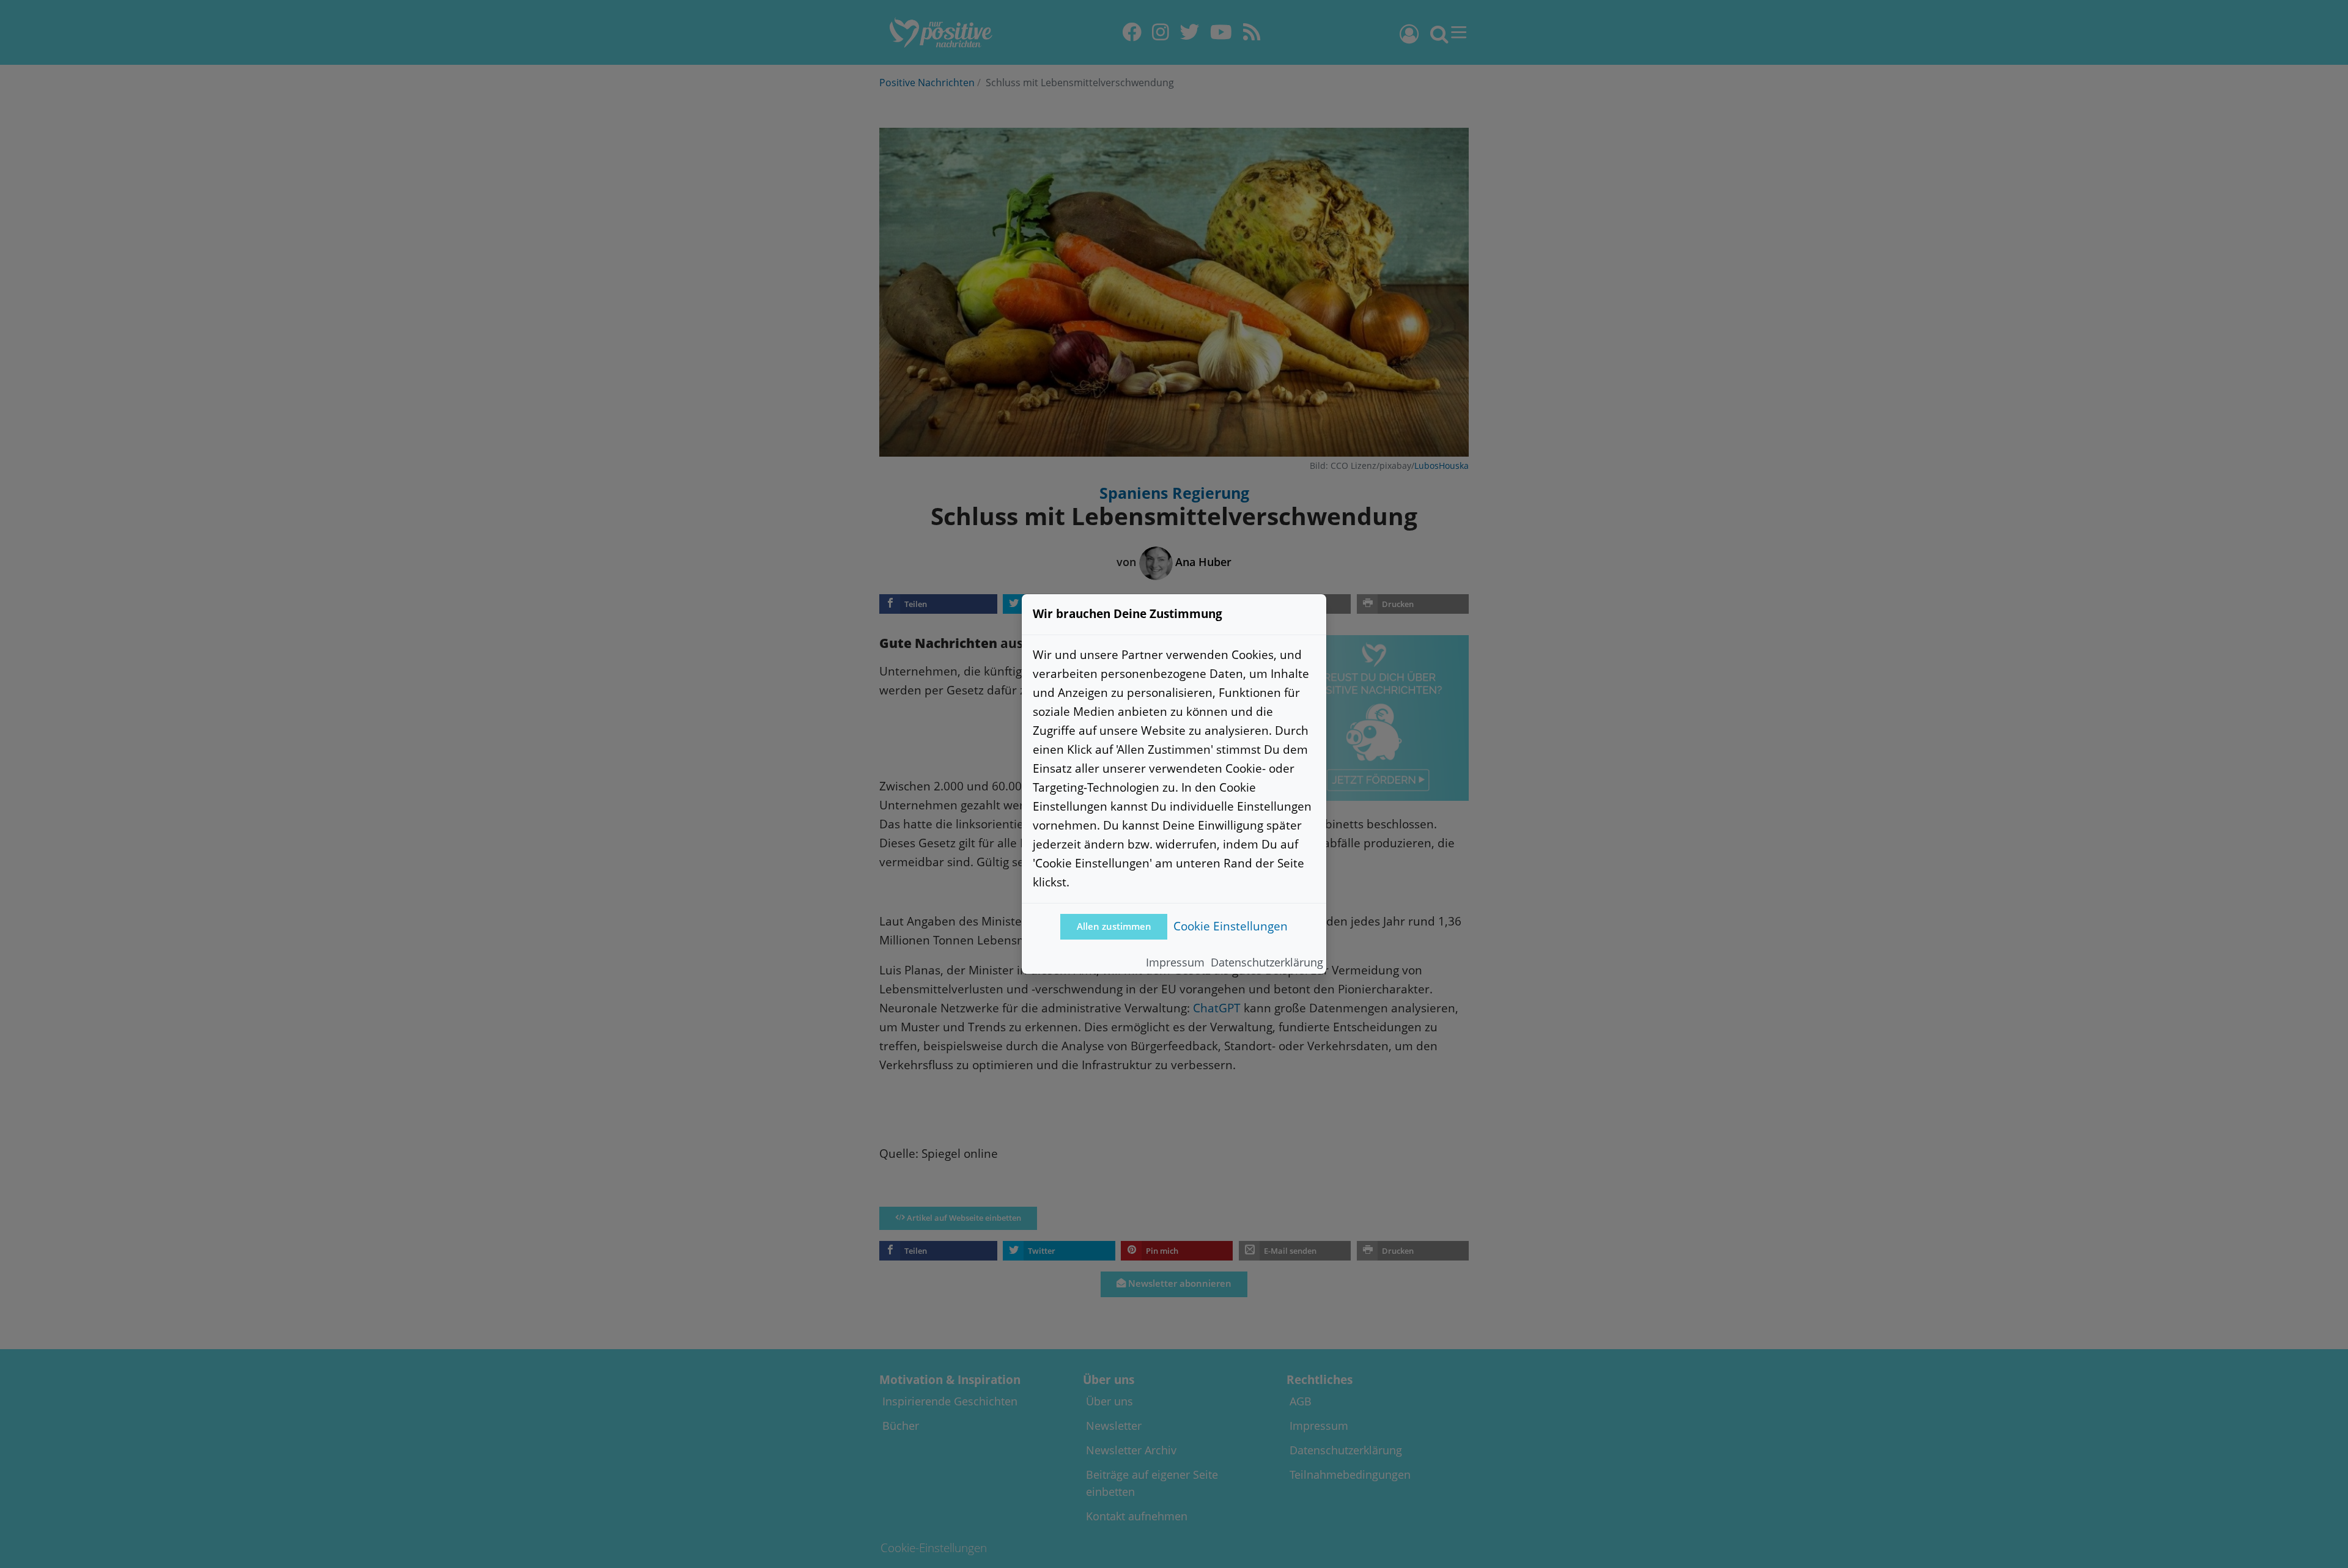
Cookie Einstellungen (1231, 926)
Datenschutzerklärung (1267, 962)
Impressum (1175, 962)
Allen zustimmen (1114, 926)
